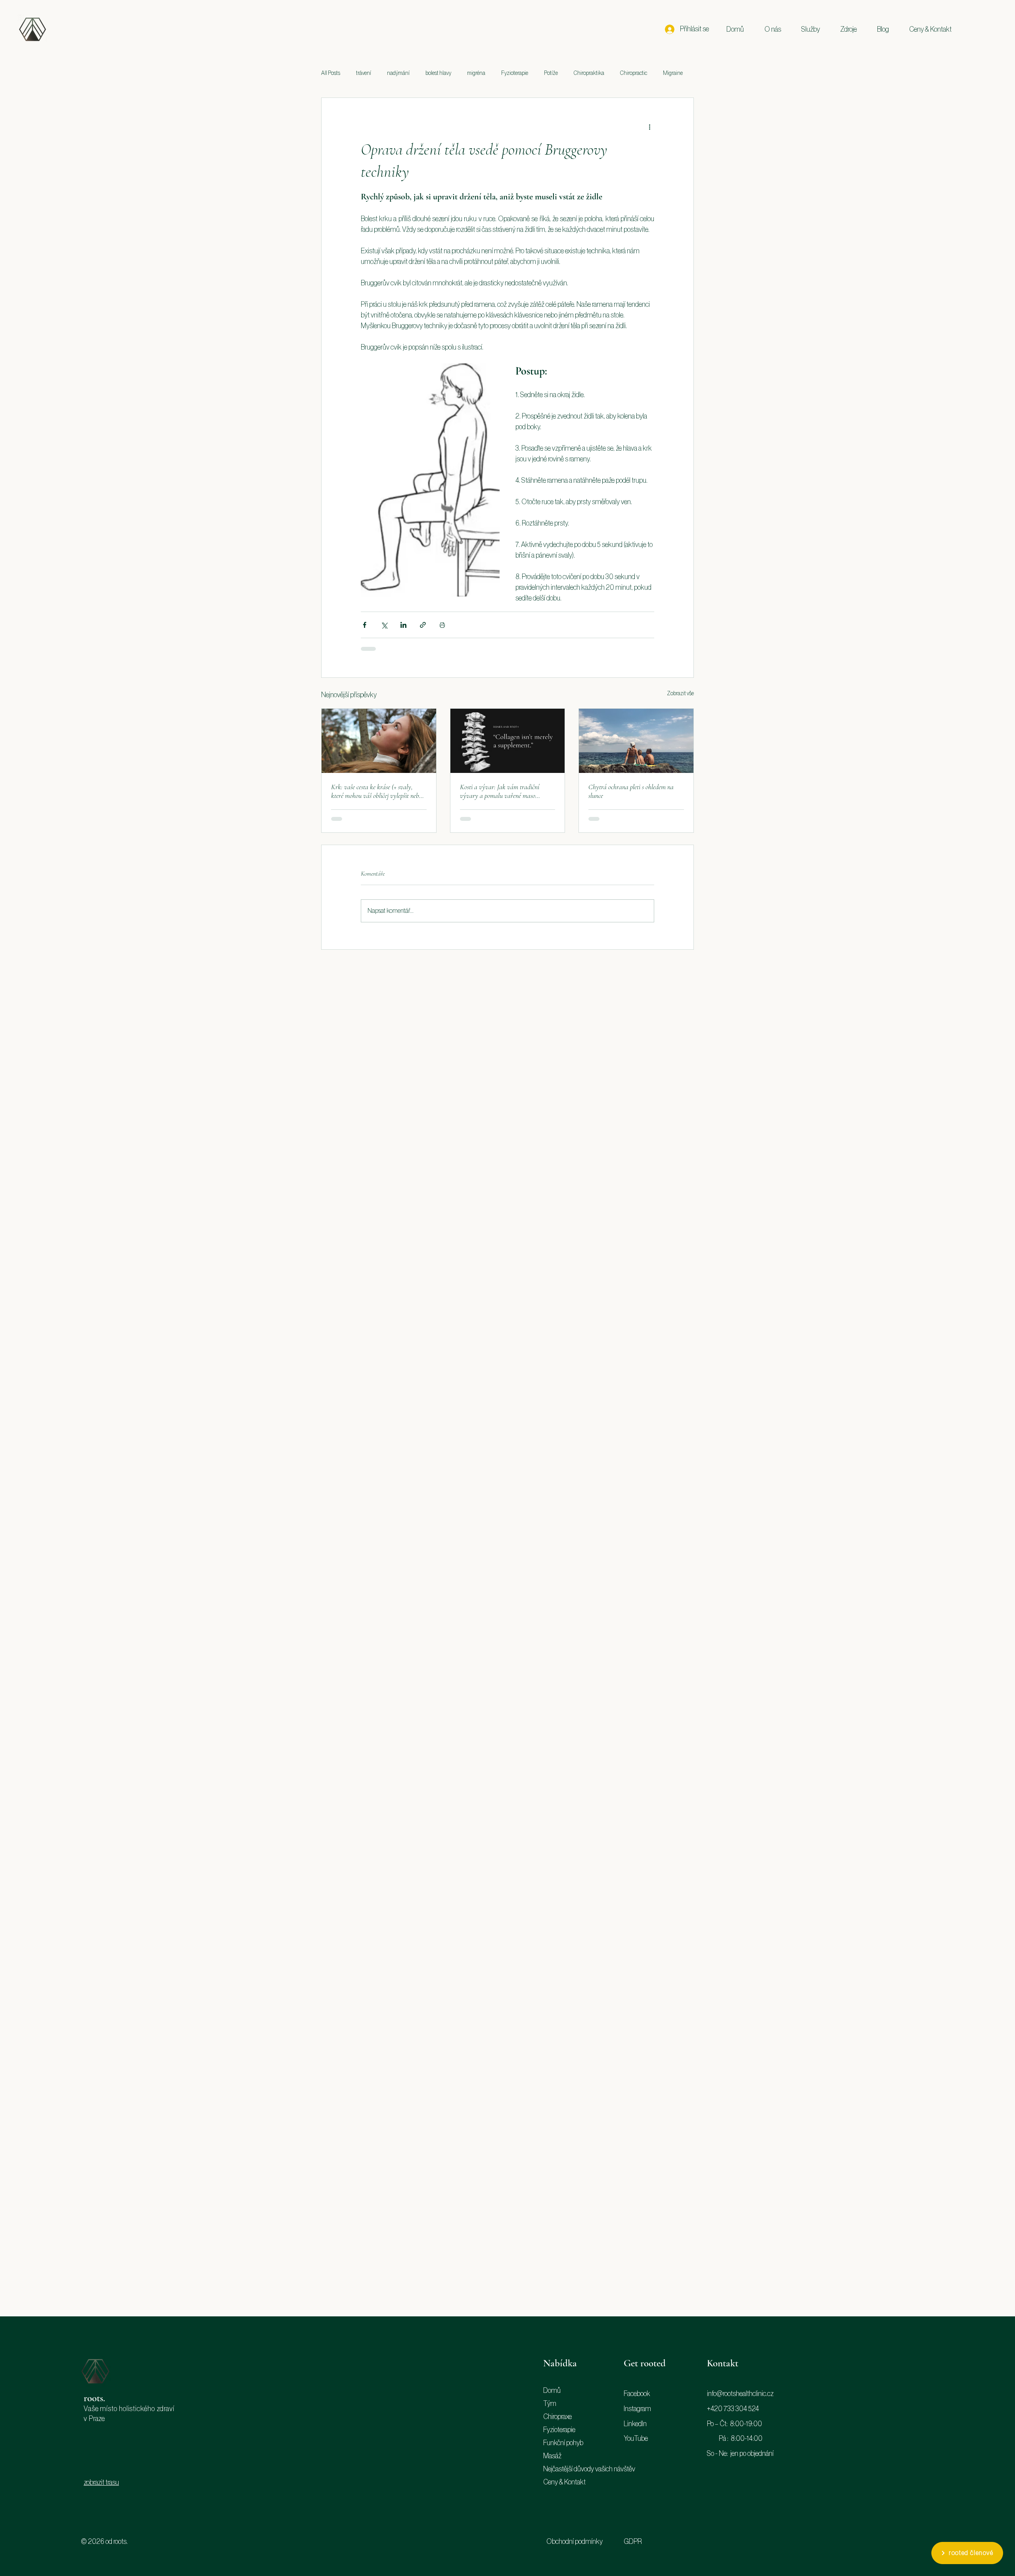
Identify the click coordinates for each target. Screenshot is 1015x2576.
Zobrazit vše (680, 694)
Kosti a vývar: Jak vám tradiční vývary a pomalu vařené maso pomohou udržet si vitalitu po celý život (501, 791)
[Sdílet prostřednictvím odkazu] (423, 625)
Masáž (552, 2456)
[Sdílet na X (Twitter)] (384, 625)
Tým (550, 2404)
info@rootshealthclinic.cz (740, 2394)
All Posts (331, 73)
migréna (476, 73)
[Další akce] (649, 126)
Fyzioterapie (515, 73)
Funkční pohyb (563, 2443)
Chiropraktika (589, 73)
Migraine (673, 73)
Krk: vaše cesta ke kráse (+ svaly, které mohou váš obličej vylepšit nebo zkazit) (376, 791)
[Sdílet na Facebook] (365, 625)
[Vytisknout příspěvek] (442, 625)
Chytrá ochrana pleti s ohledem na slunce (631, 791)
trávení (364, 73)
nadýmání (398, 73)
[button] (773, 29)
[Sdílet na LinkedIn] (403, 625)
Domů (552, 2390)
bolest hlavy (438, 73)
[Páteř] (508, 741)
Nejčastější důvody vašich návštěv (576, 2469)
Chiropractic (634, 73)
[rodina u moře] (636, 741)
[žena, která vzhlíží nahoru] (379, 741)
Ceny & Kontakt (564, 2482)
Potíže (551, 73)
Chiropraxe (557, 2417)
